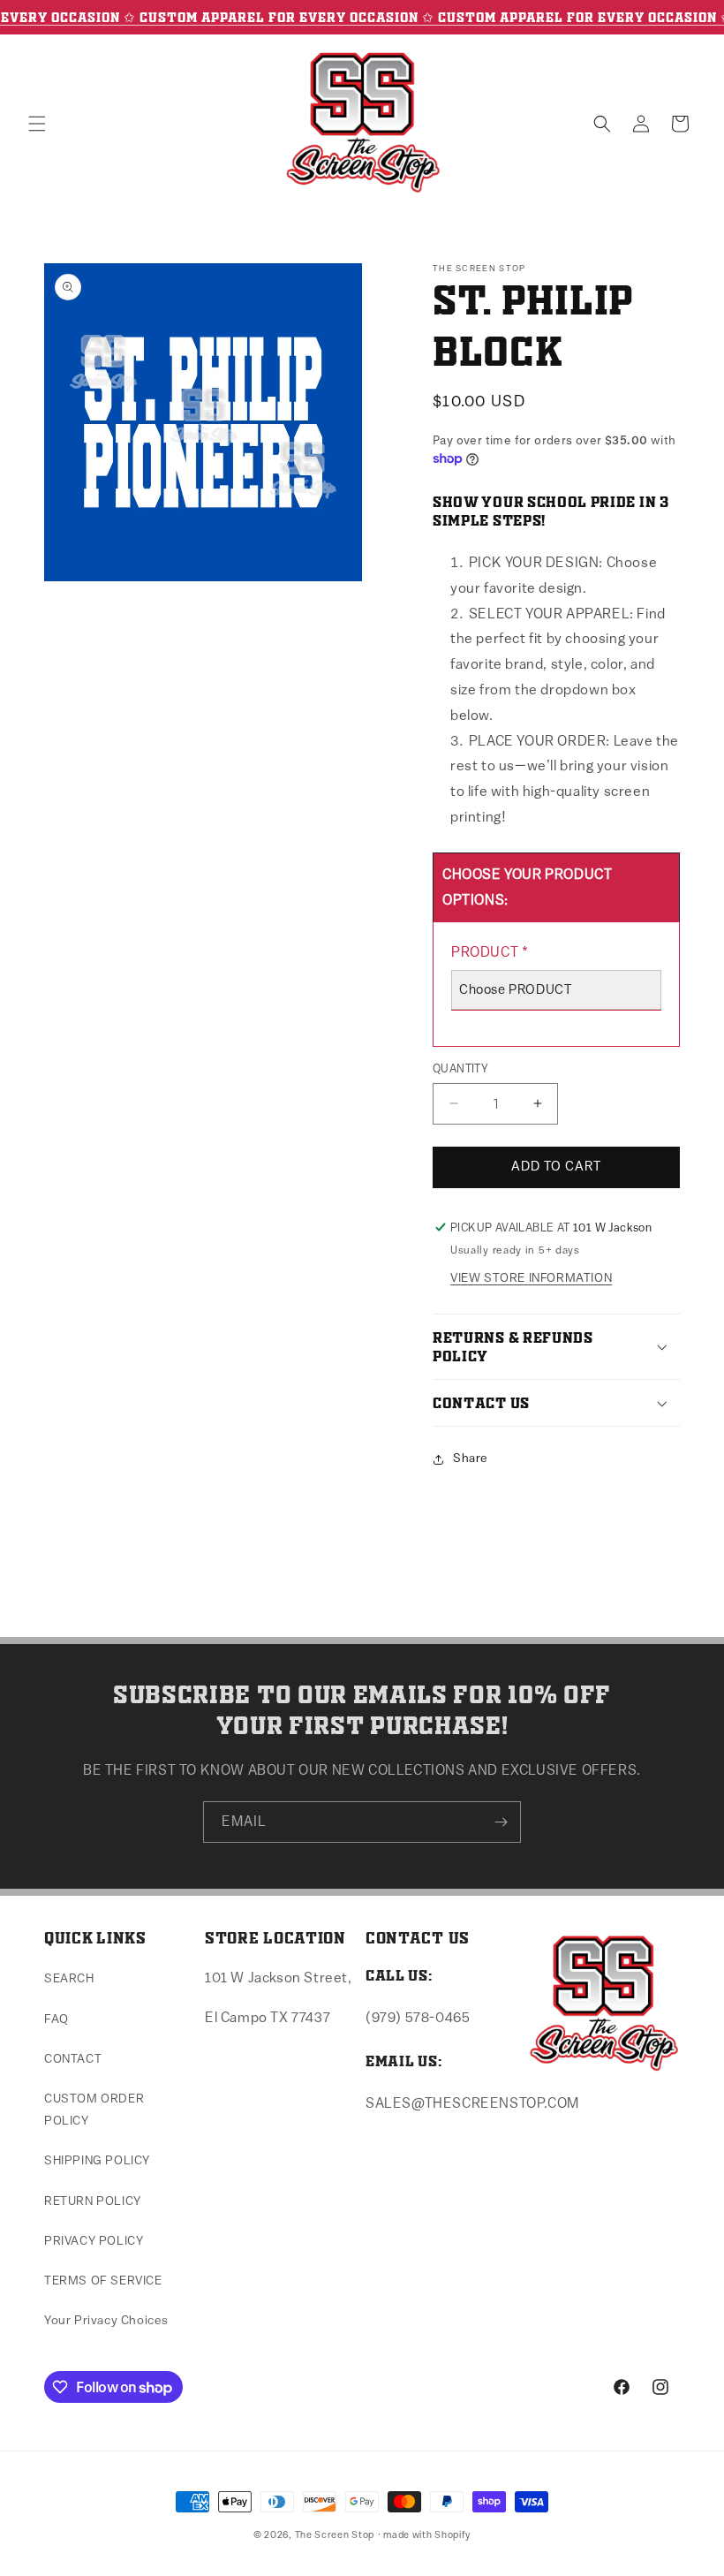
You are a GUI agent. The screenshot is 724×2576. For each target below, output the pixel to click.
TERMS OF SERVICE (103, 2281)
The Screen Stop (335, 2535)
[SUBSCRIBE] (501, 1822)
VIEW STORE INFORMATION (531, 1278)
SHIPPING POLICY (97, 2161)
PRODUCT (490, 952)
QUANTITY (460, 1068)
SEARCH (69, 1979)
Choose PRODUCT (515, 990)
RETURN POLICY (93, 2201)
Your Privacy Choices (106, 2321)
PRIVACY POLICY (94, 2241)
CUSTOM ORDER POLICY (94, 2110)
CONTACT (73, 2059)
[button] (37, 124)
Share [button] (471, 1458)
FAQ (57, 2019)
